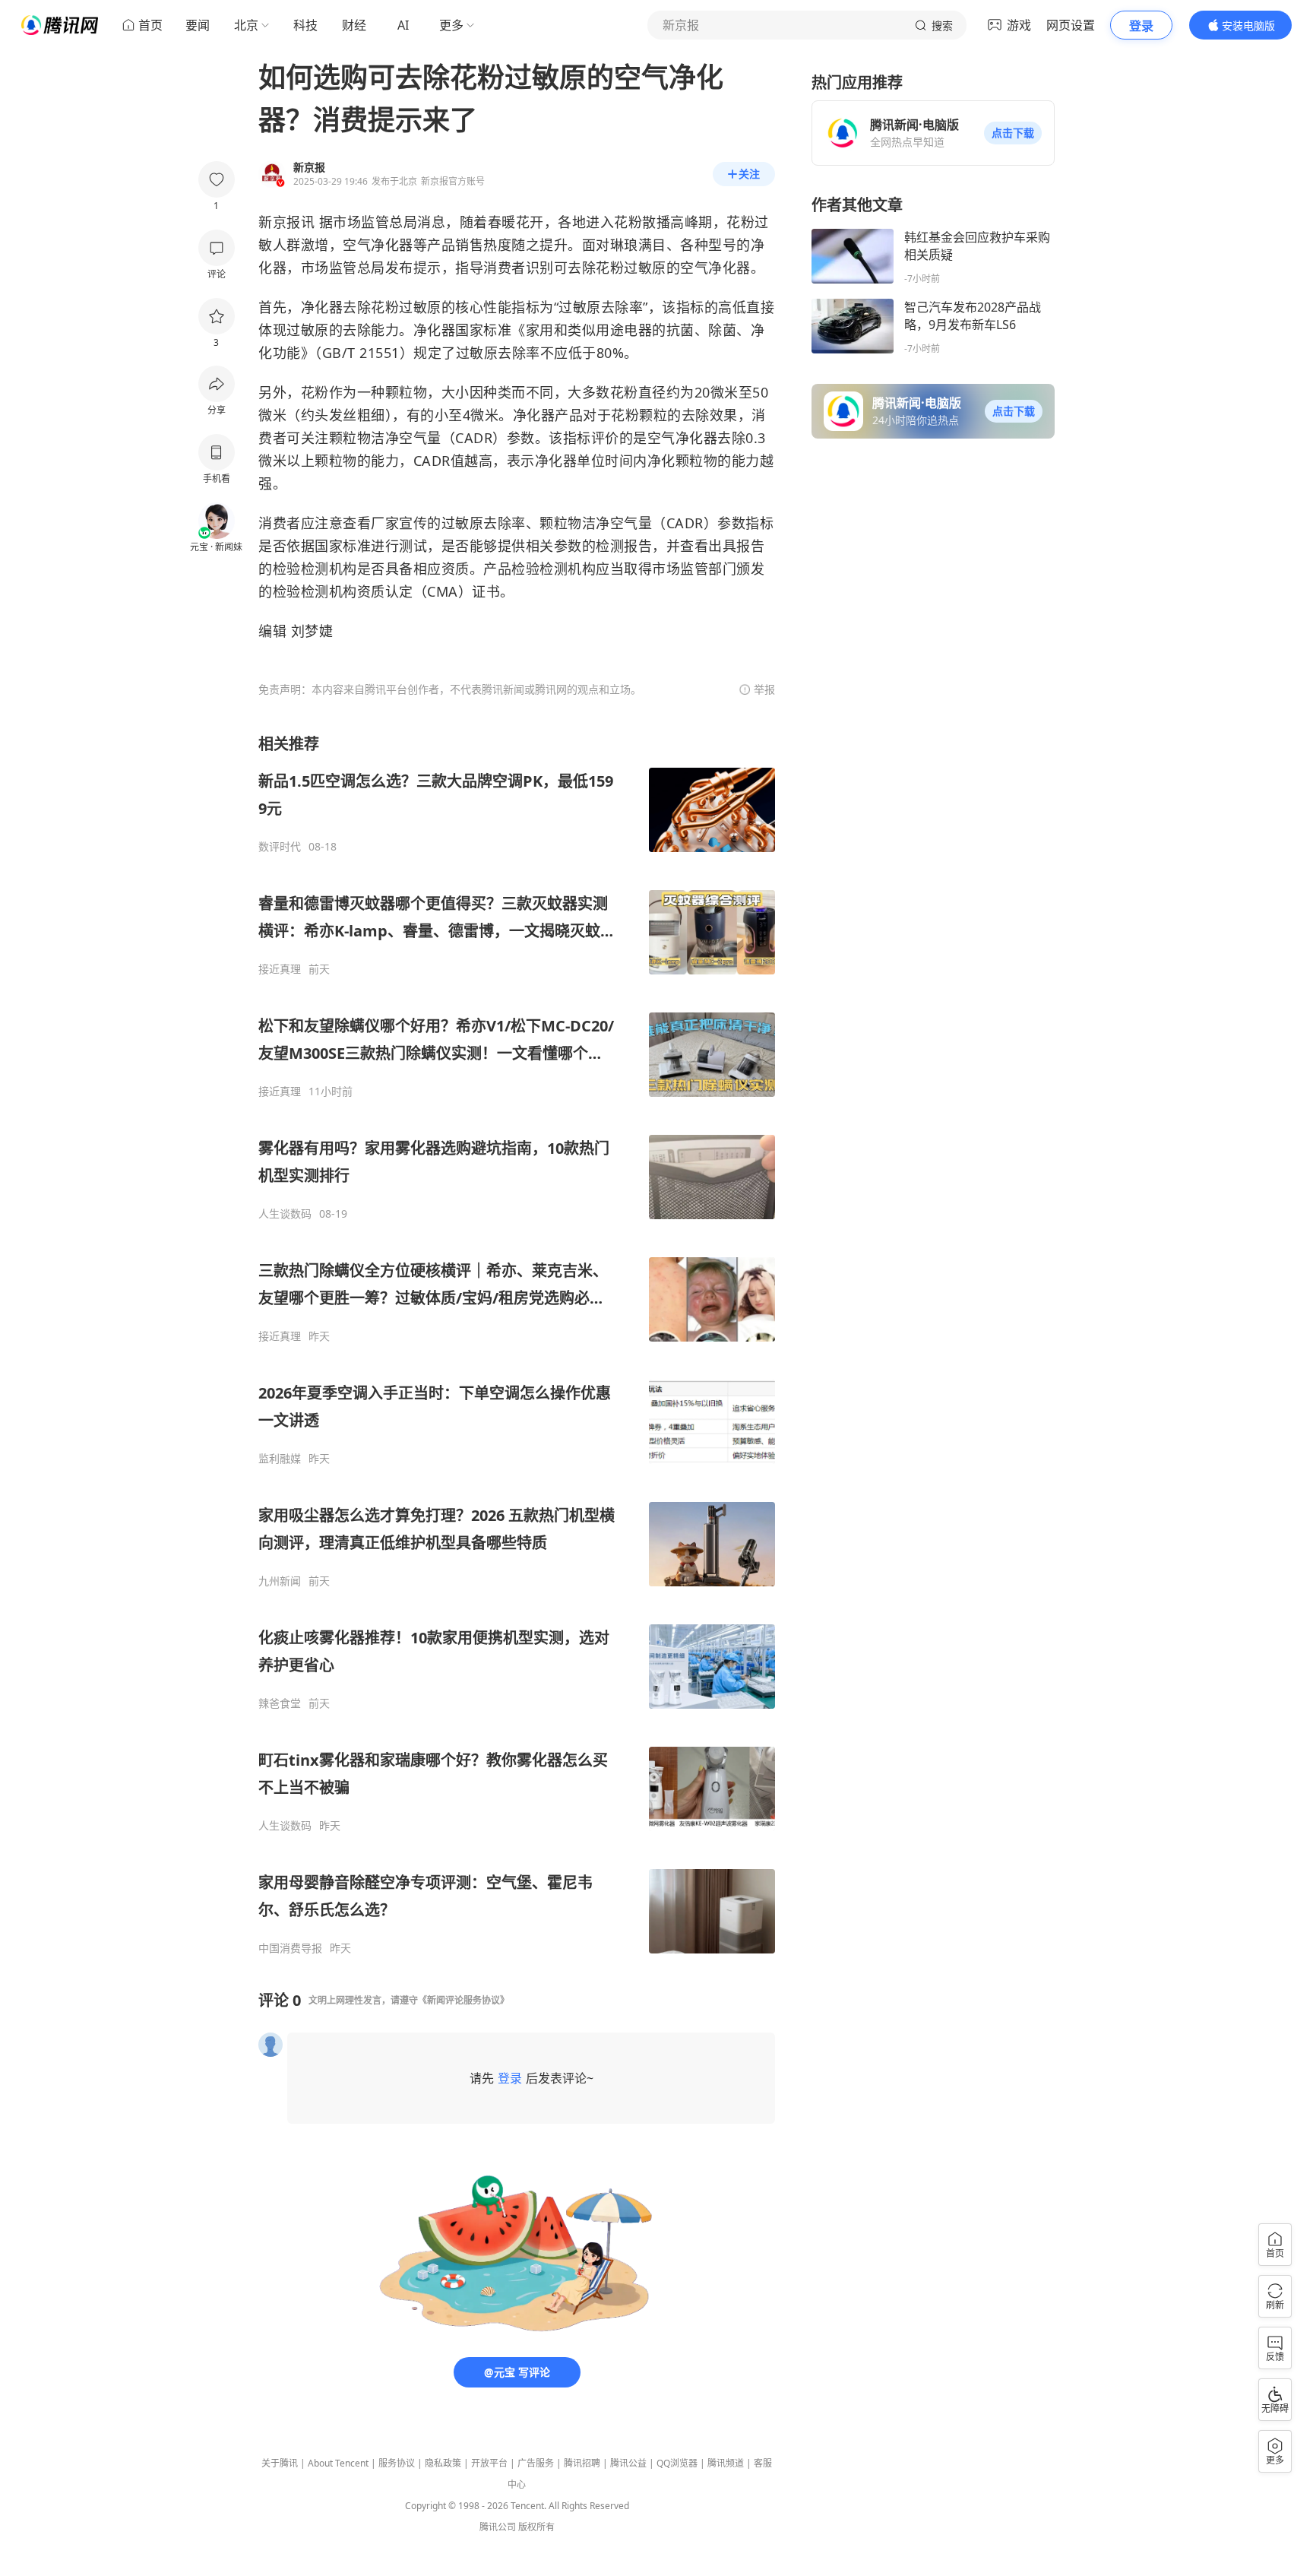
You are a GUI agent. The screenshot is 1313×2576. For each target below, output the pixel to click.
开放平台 (489, 2463)
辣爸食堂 (280, 1703)
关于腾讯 (280, 2463)
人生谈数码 (285, 1214)
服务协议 (397, 2463)
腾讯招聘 (582, 2463)
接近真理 (280, 969)
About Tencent (338, 2463)
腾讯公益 (628, 2463)
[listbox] (517, 1344)
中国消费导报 (290, 1948)
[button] (1013, 133)
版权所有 (536, 2527)
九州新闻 (280, 1581)
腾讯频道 (726, 2463)
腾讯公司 (498, 2527)
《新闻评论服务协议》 (464, 2000)
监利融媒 (280, 1459)
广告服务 (536, 2463)
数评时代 (280, 847)
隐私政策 (443, 2463)
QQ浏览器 (677, 2463)
